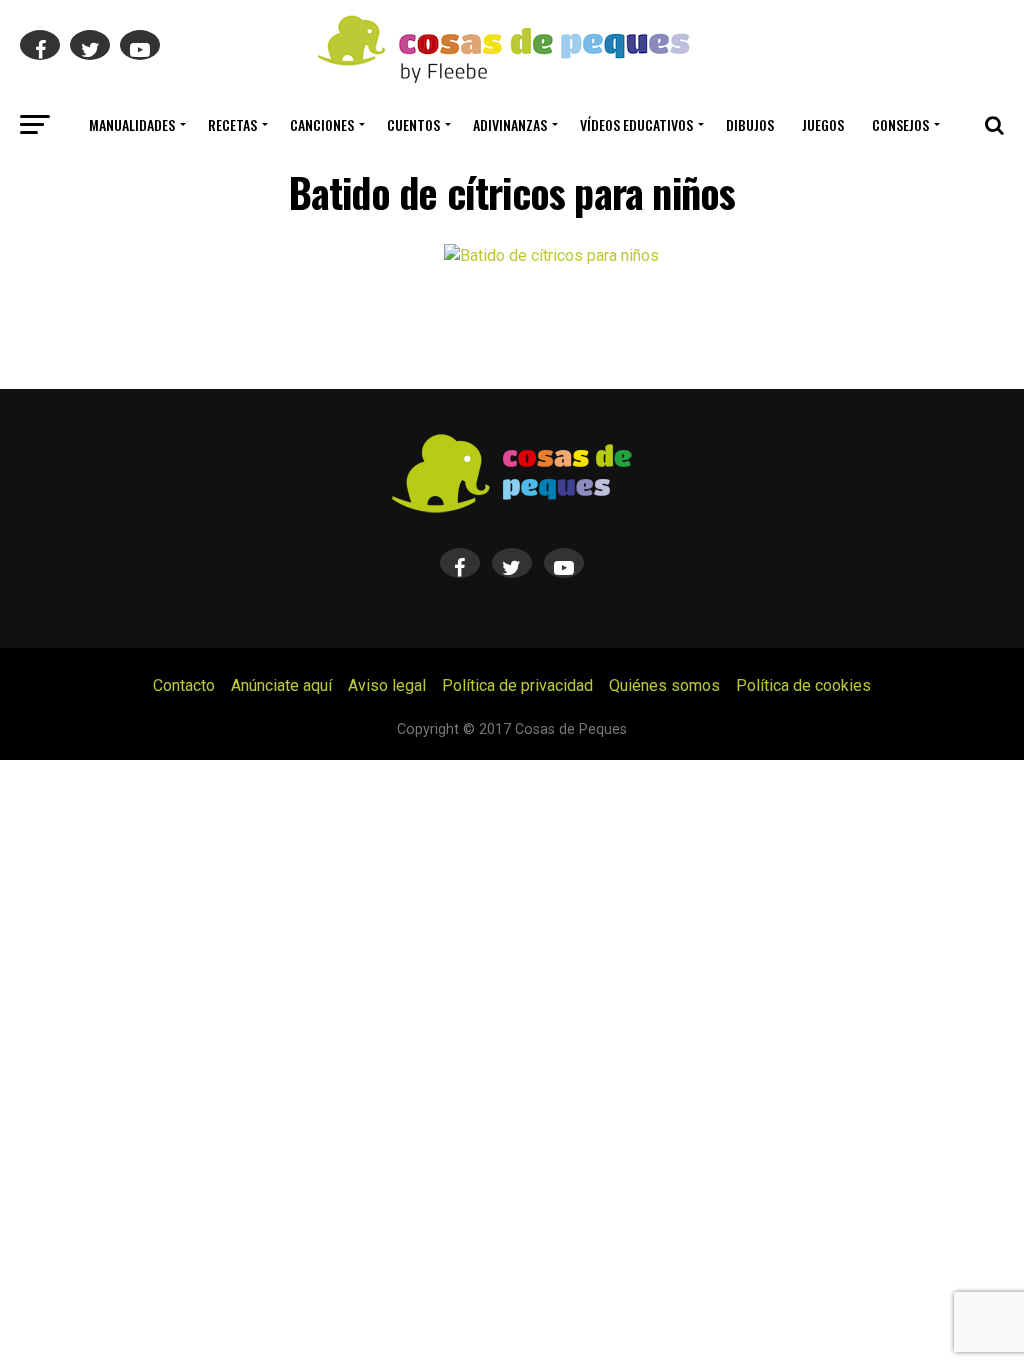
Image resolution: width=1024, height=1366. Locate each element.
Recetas (232, 124)
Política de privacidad (517, 685)
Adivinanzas (510, 124)
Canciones (322, 124)
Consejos (900, 124)
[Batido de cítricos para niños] (551, 255)
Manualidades (132, 124)
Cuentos (413, 124)
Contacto (184, 685)
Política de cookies (803, 685)
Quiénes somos (664, 685)
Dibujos (750, 124)
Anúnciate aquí (281, 685)
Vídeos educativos (636, 124)
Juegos (823, 124)
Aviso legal (387, 685)
